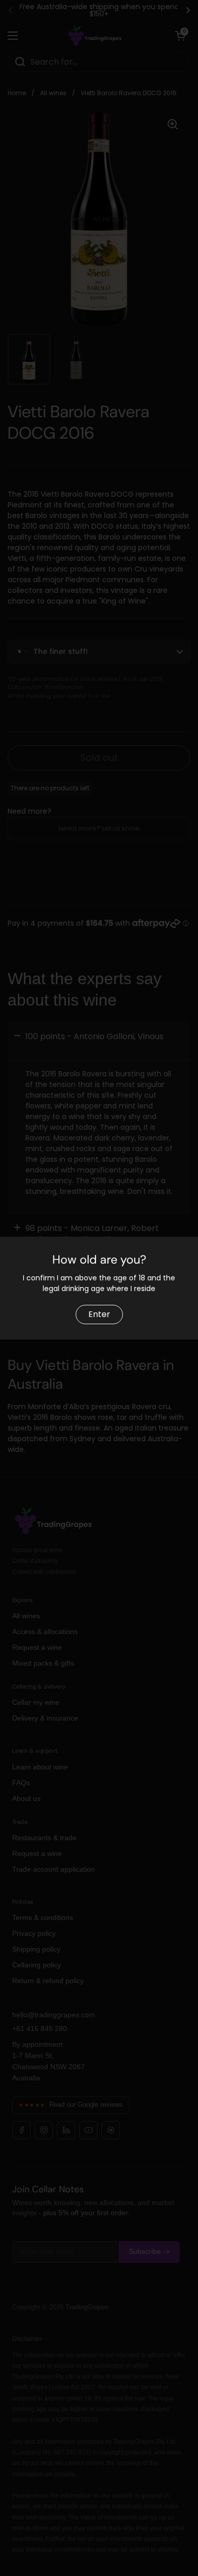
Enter (99, 1314)
